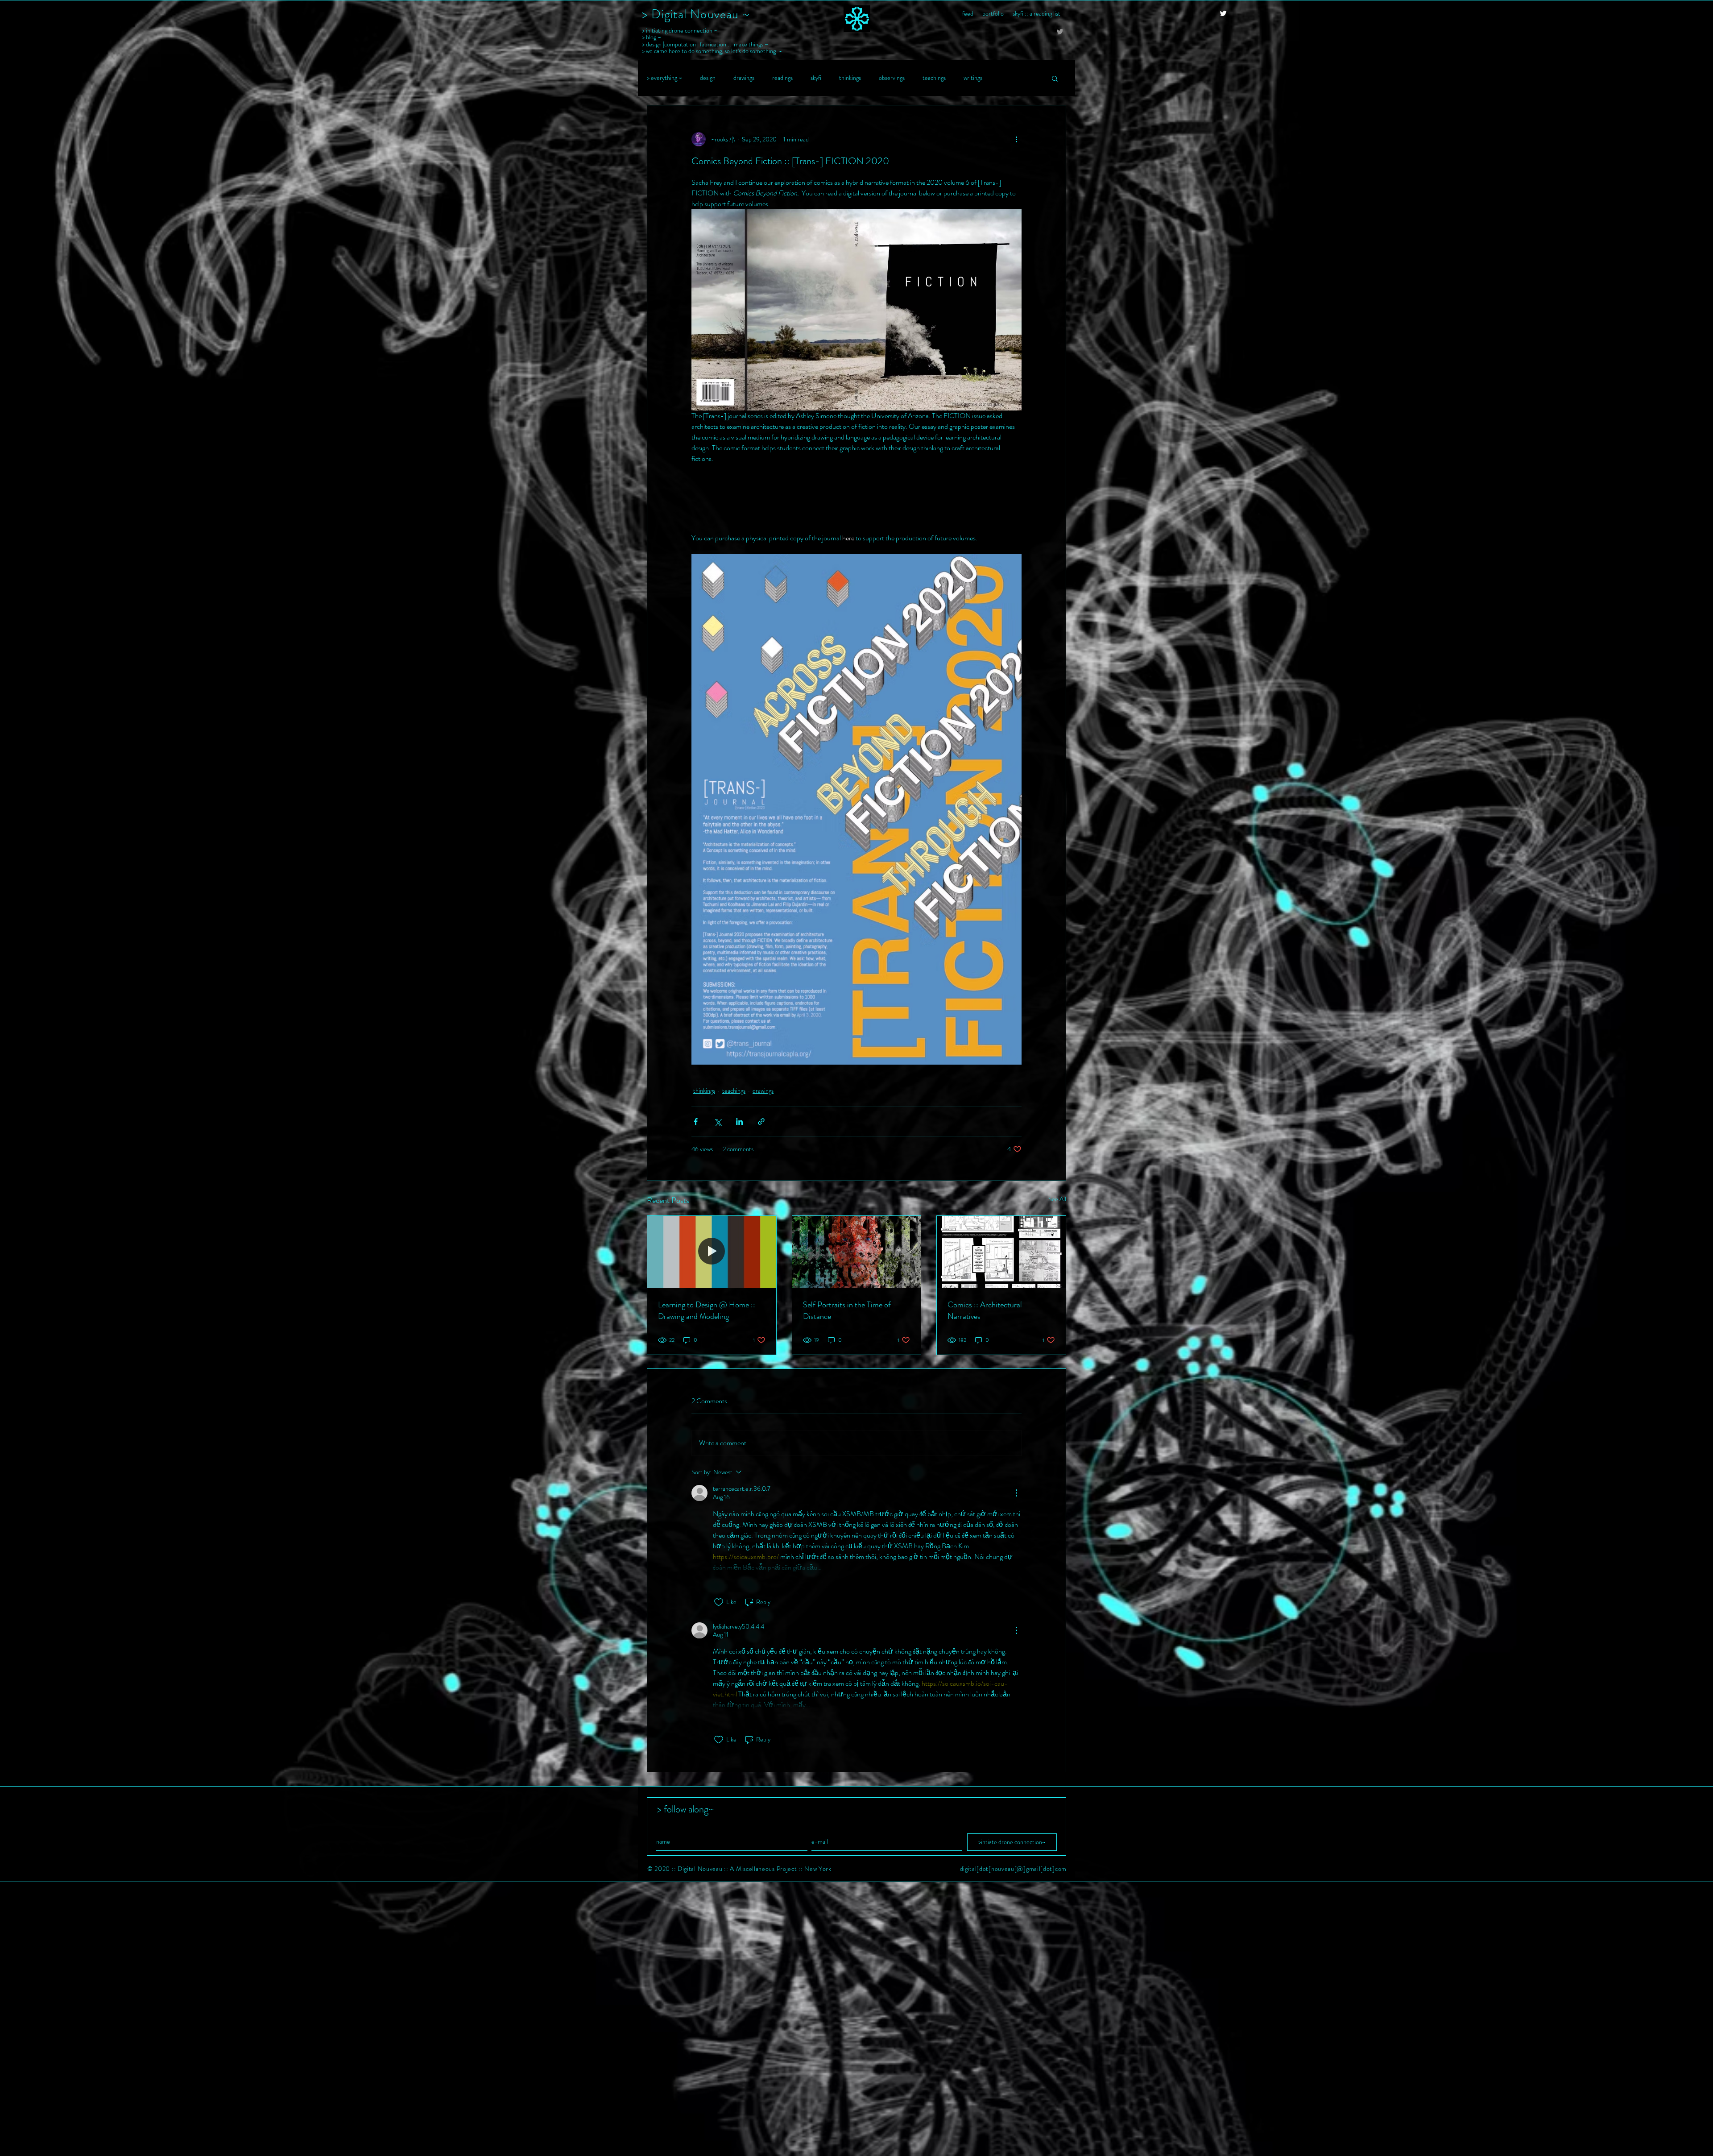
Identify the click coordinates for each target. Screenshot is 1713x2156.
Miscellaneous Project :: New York (784, 1869)
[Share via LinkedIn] (739, 1122)
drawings (744, 78)
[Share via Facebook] (696, 1122)
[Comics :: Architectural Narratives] (1001, 1252)
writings (973, 78)
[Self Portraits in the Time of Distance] (857, 1252)
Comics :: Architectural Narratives (985, 1310)
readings (782, 78)
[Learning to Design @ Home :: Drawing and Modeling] (712, 1252)
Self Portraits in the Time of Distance (847, 1310)
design (708, 78)
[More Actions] (1016, 1493)
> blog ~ (652, 37)
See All (1057, 1199)
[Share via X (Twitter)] (718, 1122)
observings (892, 78)
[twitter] (1223, 13)
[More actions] (1016, 139)
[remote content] (856, 498)
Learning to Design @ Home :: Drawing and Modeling (707, 1310)
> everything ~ (664, 78)
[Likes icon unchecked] (719, 1602)
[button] (1055, 78)
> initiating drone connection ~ (680, 30)
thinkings (850, 78)
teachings (934, 78)
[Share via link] (761, 1122)
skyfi (816, 78)
